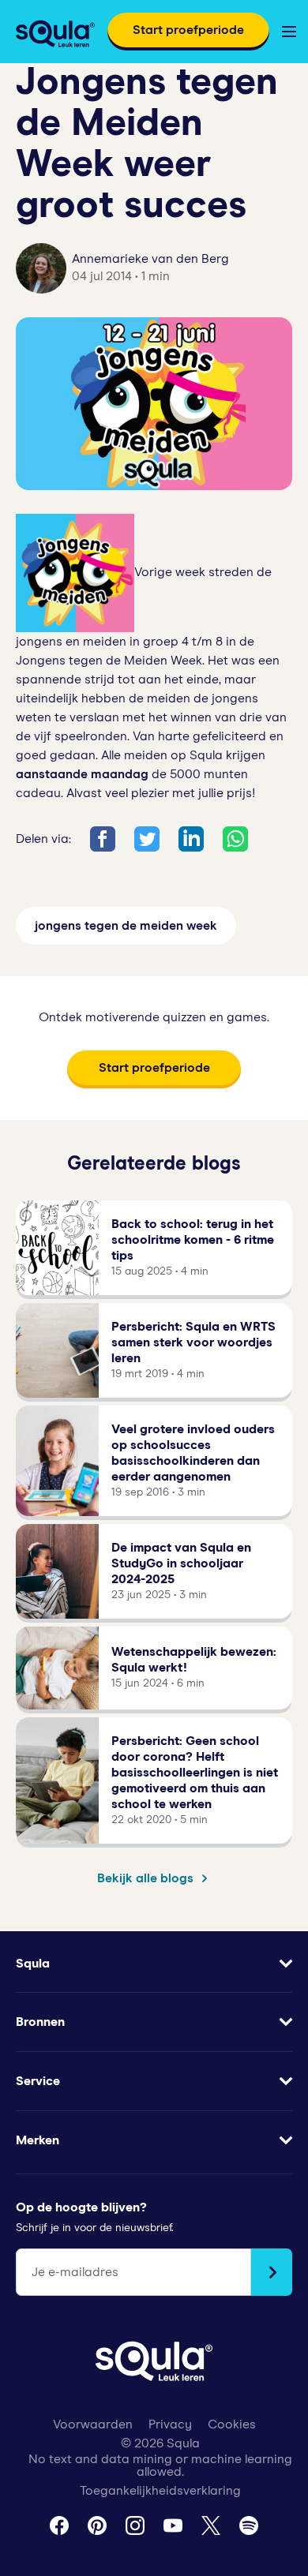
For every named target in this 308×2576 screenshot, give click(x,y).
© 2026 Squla (160, 2443)
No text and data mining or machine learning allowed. (160, 2466)
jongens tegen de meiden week (126, 926)
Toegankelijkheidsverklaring (160, 2491)
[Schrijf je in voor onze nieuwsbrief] (272, 2272)
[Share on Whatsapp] (235, 839)
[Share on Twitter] (147, 839)
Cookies (232, 2424)
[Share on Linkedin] (191, 839)
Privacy (170, 2424)
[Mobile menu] (289, 32)
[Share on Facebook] (103, 839)
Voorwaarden (93, 2424)
